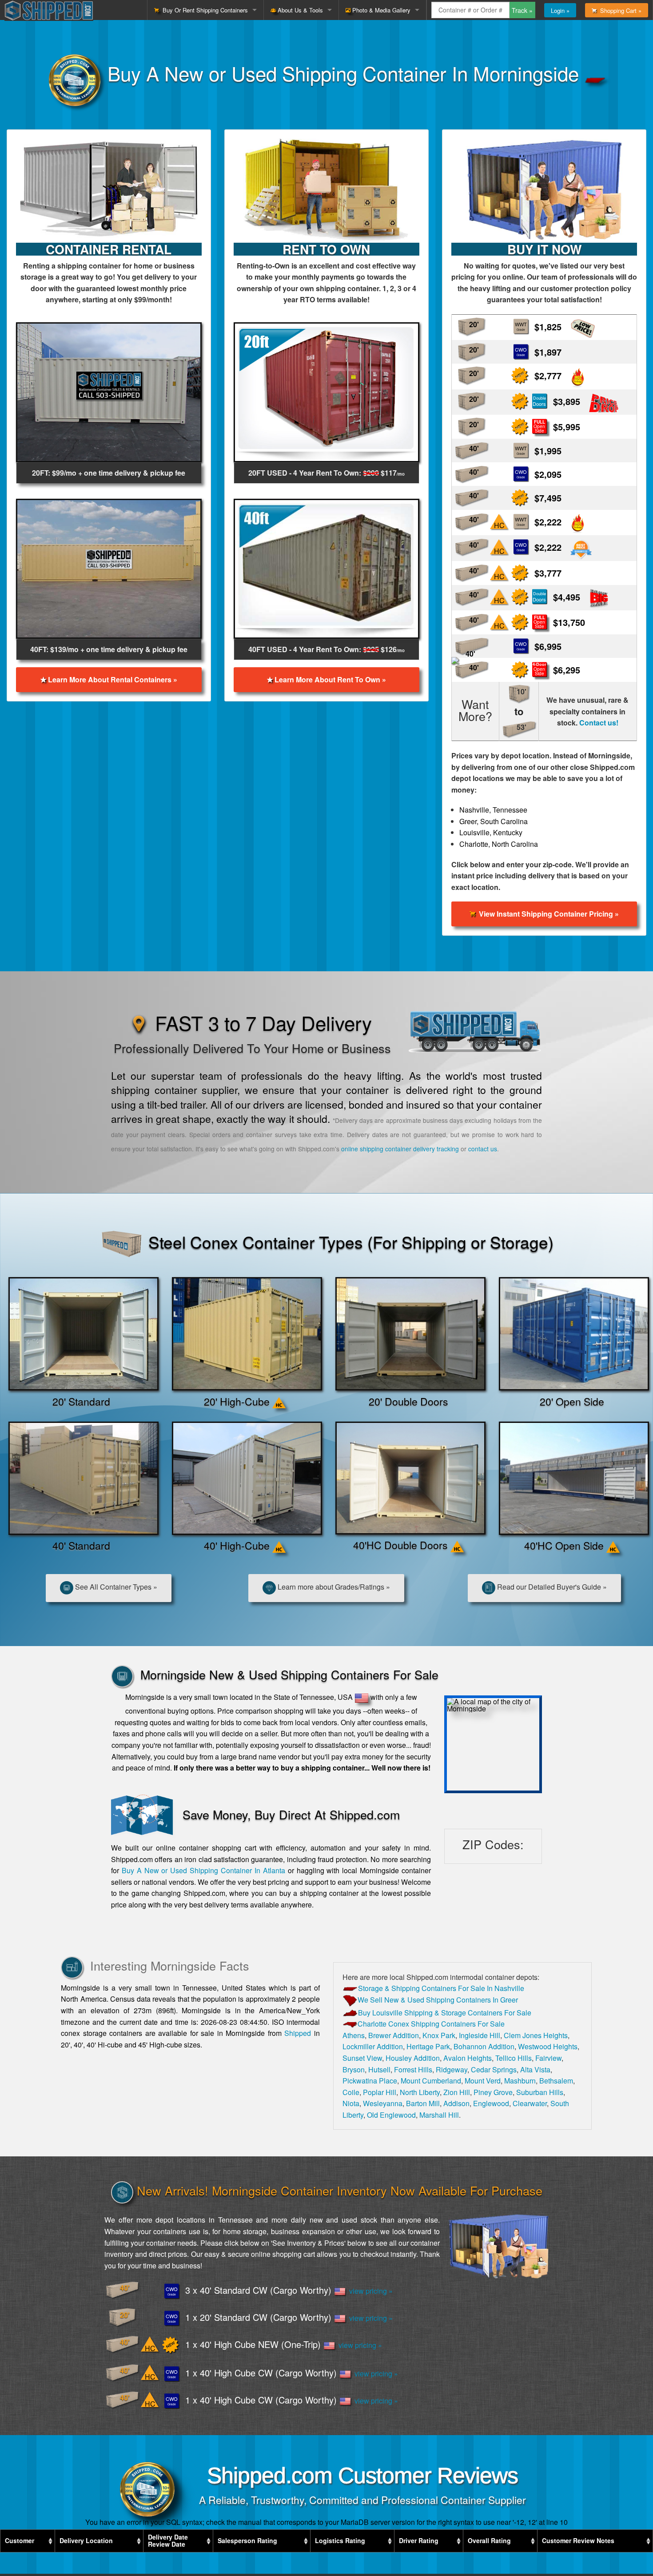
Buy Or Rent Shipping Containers (203, 10)
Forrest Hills (413, 2069)
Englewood (491, 2103)
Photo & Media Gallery (380, 10)
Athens (354, 2035)
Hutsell (379, 2069)
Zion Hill (457, 2092)
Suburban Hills (540, 2092)
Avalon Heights (468, 2058)
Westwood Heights (548, 2046)
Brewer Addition (394, 2035)
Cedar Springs (494, 2069)
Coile (351, 2092)
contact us (483, 1149)
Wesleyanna (383, 2103)
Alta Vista (535, 2069)
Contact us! (599, 723)
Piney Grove (493, 2092)
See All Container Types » (115, 1587)
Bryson (354, 2069)
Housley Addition (413, 2058)
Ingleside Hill (480, 2035)
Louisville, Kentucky (491, 832)
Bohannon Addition (484, 2046)
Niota (351, 2103)
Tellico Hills (514, 2058)
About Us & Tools (299, 10)
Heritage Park (428, 2046)
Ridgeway (452, 2069)
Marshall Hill (439, 2115)
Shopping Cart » (619, 10)
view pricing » (369, 2291)
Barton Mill (423, 2103)
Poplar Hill (380, 2092)
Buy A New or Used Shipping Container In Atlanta (203, 1870)
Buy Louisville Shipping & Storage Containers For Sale (445, 2013)
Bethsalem (556, 2081)
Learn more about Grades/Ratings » (333, 1587)
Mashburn (520, 2081)
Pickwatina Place (370, 2081)
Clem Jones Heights (536, 2035)
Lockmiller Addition (373, 2046)
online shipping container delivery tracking (400, 1149)
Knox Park (439, 2035)
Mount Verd (483, 2081)
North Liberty (420, 2092)
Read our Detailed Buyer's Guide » (551, 1587)
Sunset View (362, 2058)
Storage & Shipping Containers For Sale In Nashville (441, 1988)
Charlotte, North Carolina (499, 844)
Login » (560, 10)
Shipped (298, 2033)
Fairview (548, 2058)
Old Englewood (391, 2115)
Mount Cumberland (431, 2081)
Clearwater (530, 2103)
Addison (456, 2103)
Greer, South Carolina (494, 821)
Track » (522, 10)
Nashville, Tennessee (493, 810)
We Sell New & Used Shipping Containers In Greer (438, 2000)
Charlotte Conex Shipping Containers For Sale (431, 2024)
